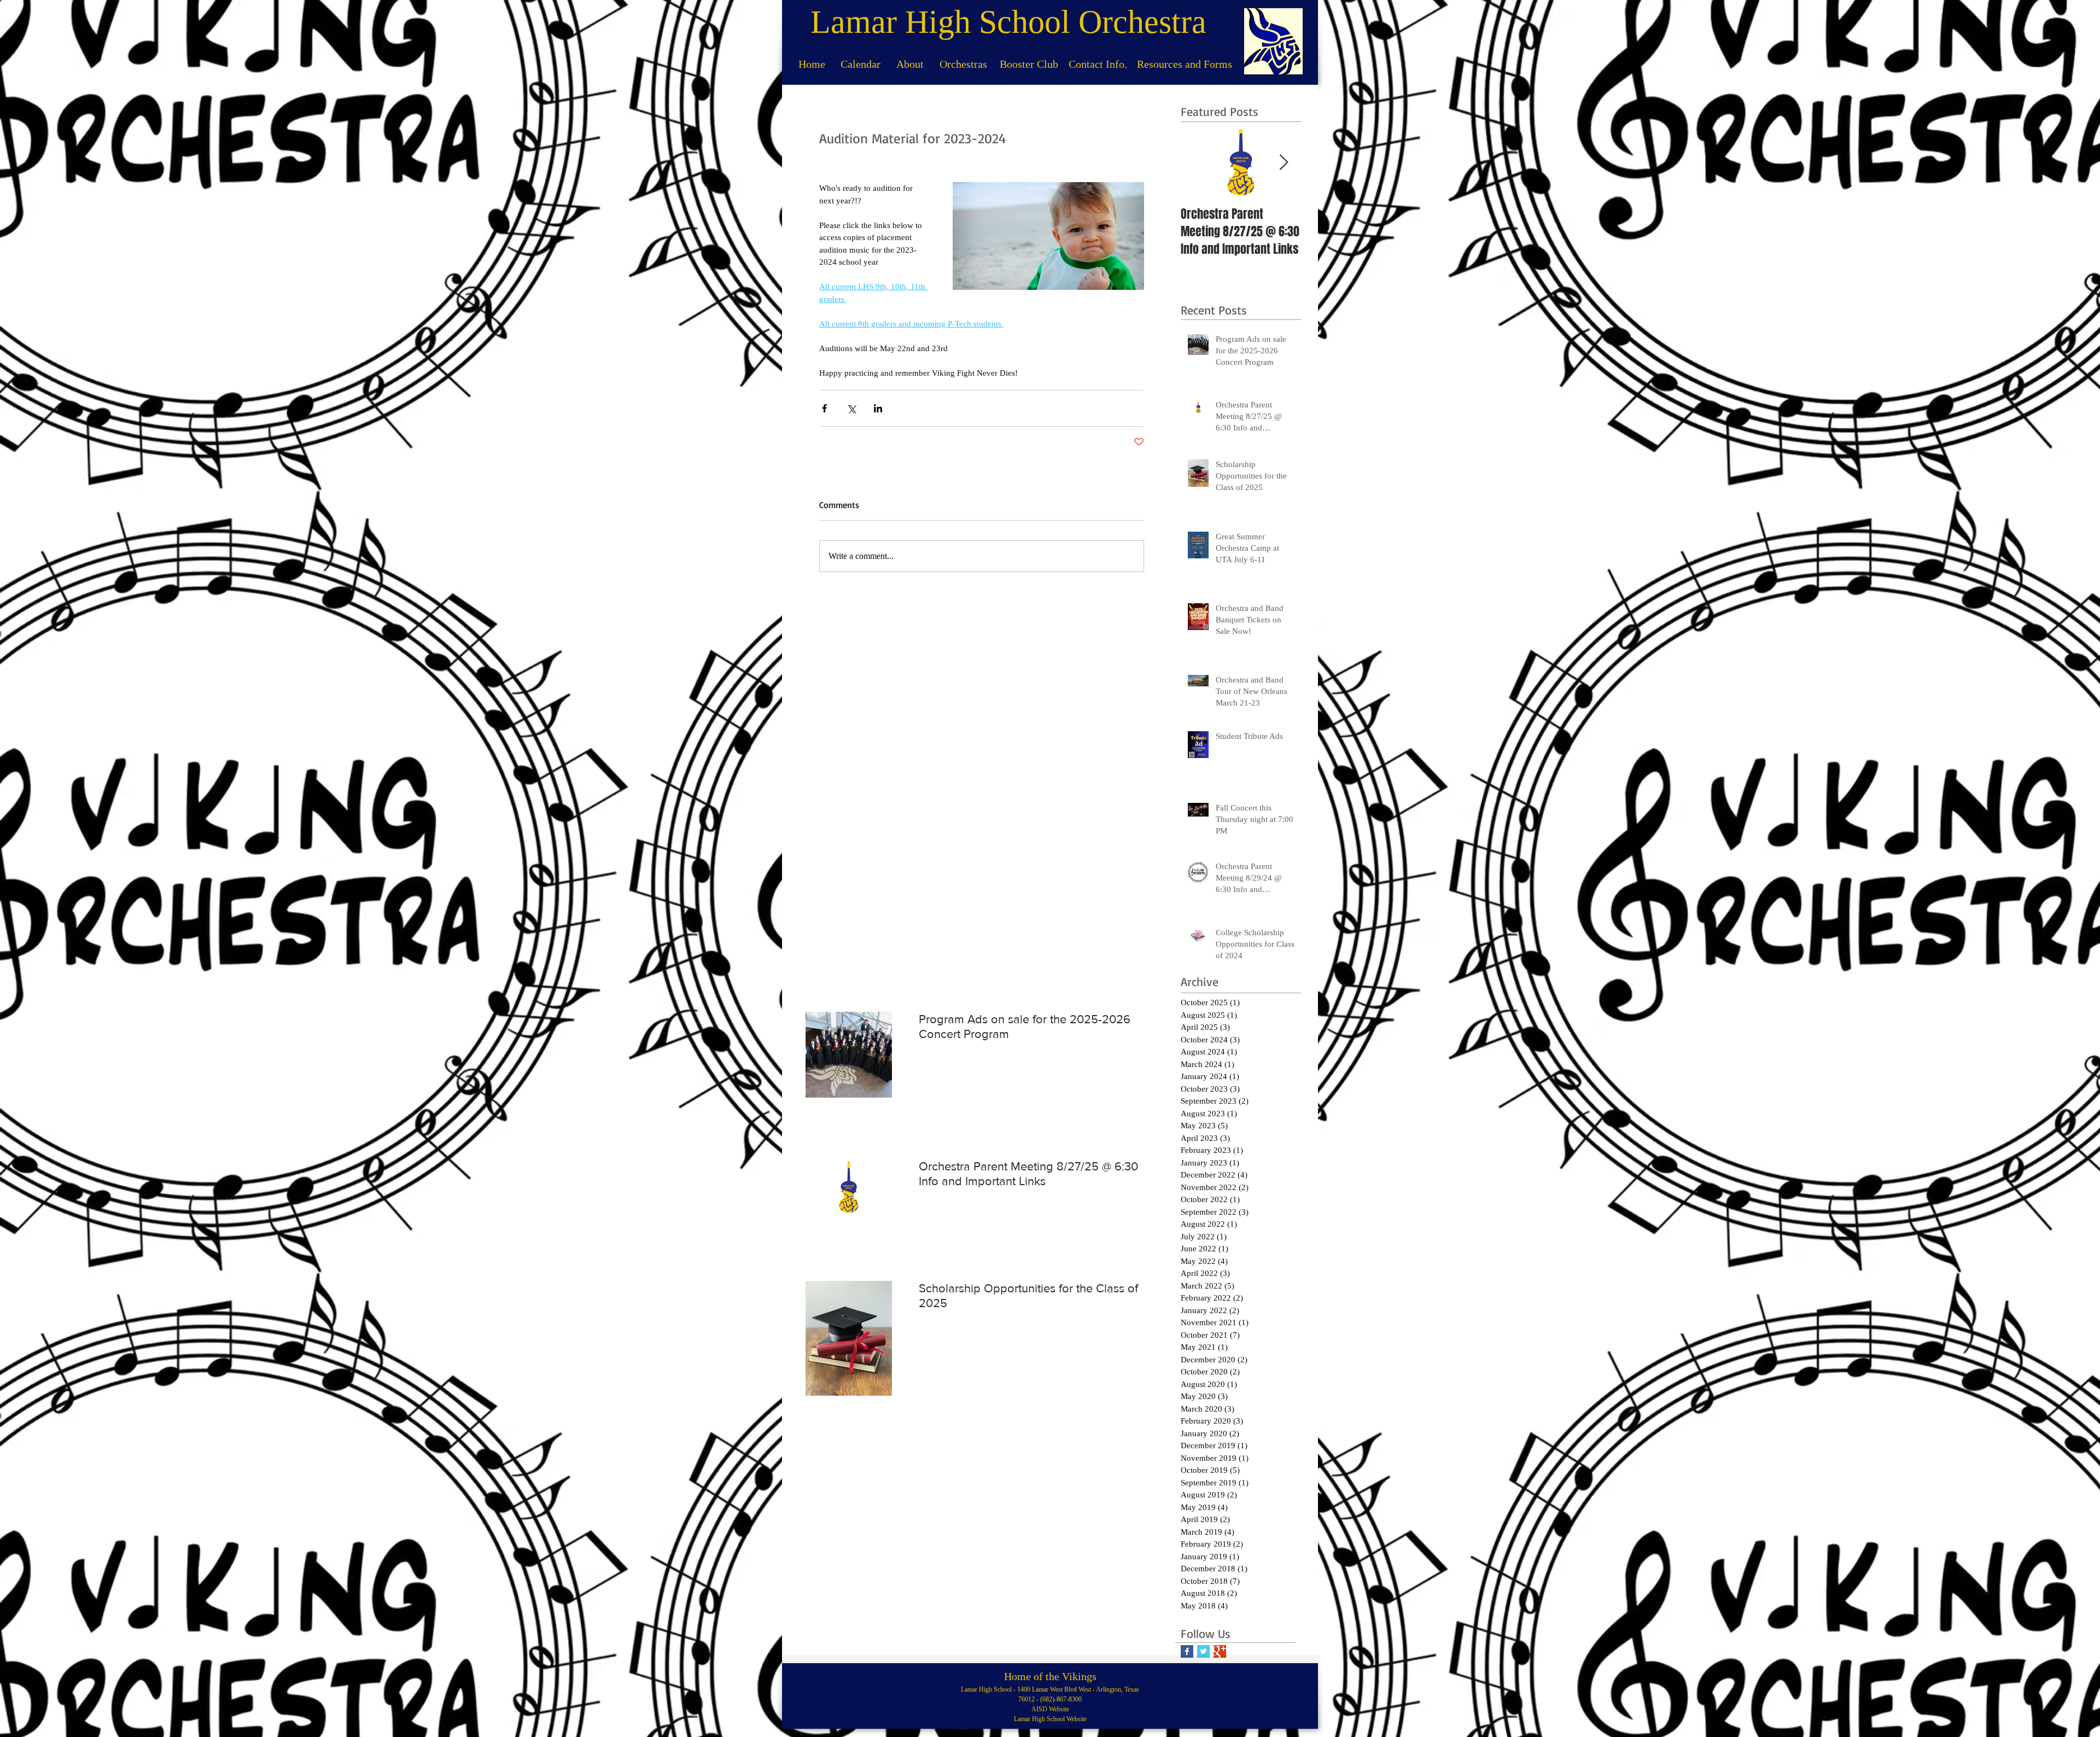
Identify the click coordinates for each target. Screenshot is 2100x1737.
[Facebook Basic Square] (1187, 1651)
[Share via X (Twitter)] (851, 408)
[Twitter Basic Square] (1203, 1651)
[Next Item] (1284, 163)
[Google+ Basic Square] (1220, 1651)
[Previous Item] (1198, 163)
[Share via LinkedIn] (878, 408)
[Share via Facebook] (824, 408)
